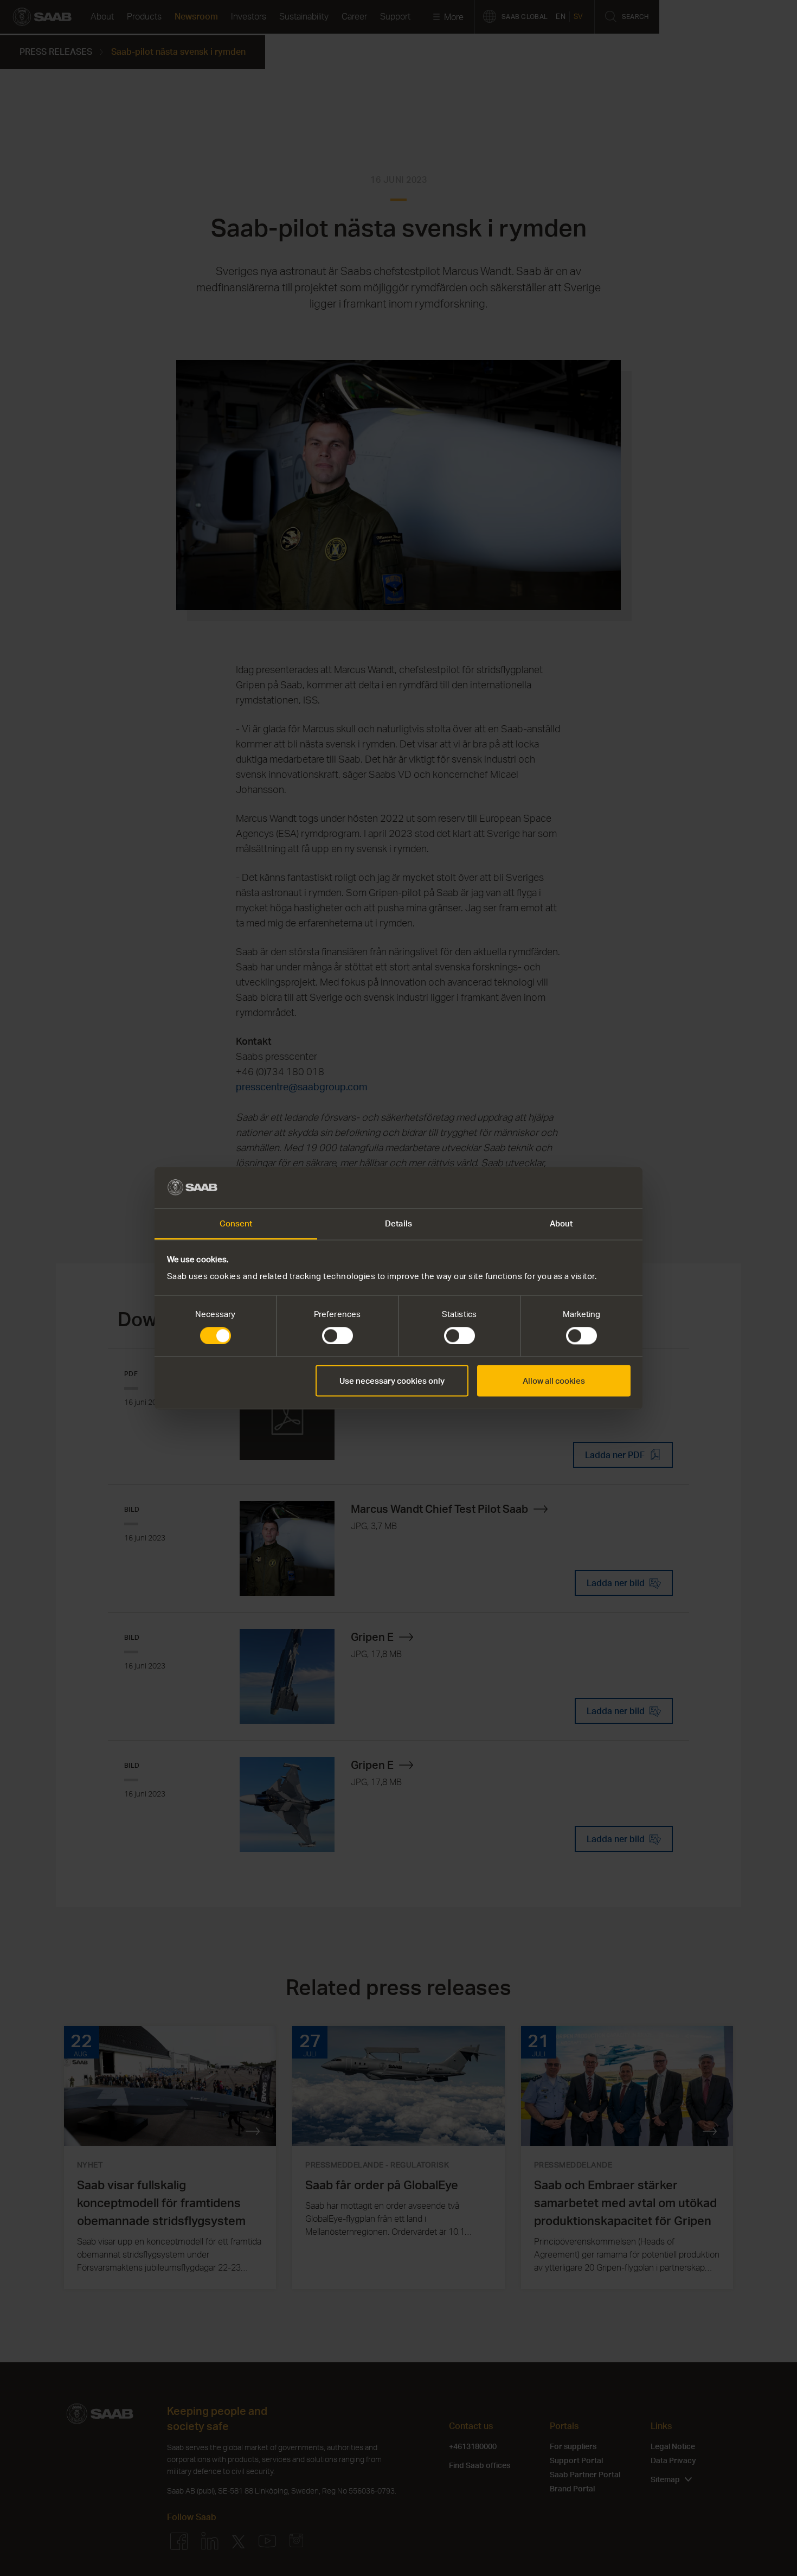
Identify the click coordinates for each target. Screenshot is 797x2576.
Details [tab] (398, 1224)
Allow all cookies (554, 1381)
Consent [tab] (236, 1224)
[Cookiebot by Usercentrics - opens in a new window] (583, 1187)
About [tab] (561, 1224)
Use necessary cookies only (392, 1381)
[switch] (338, 1335)
